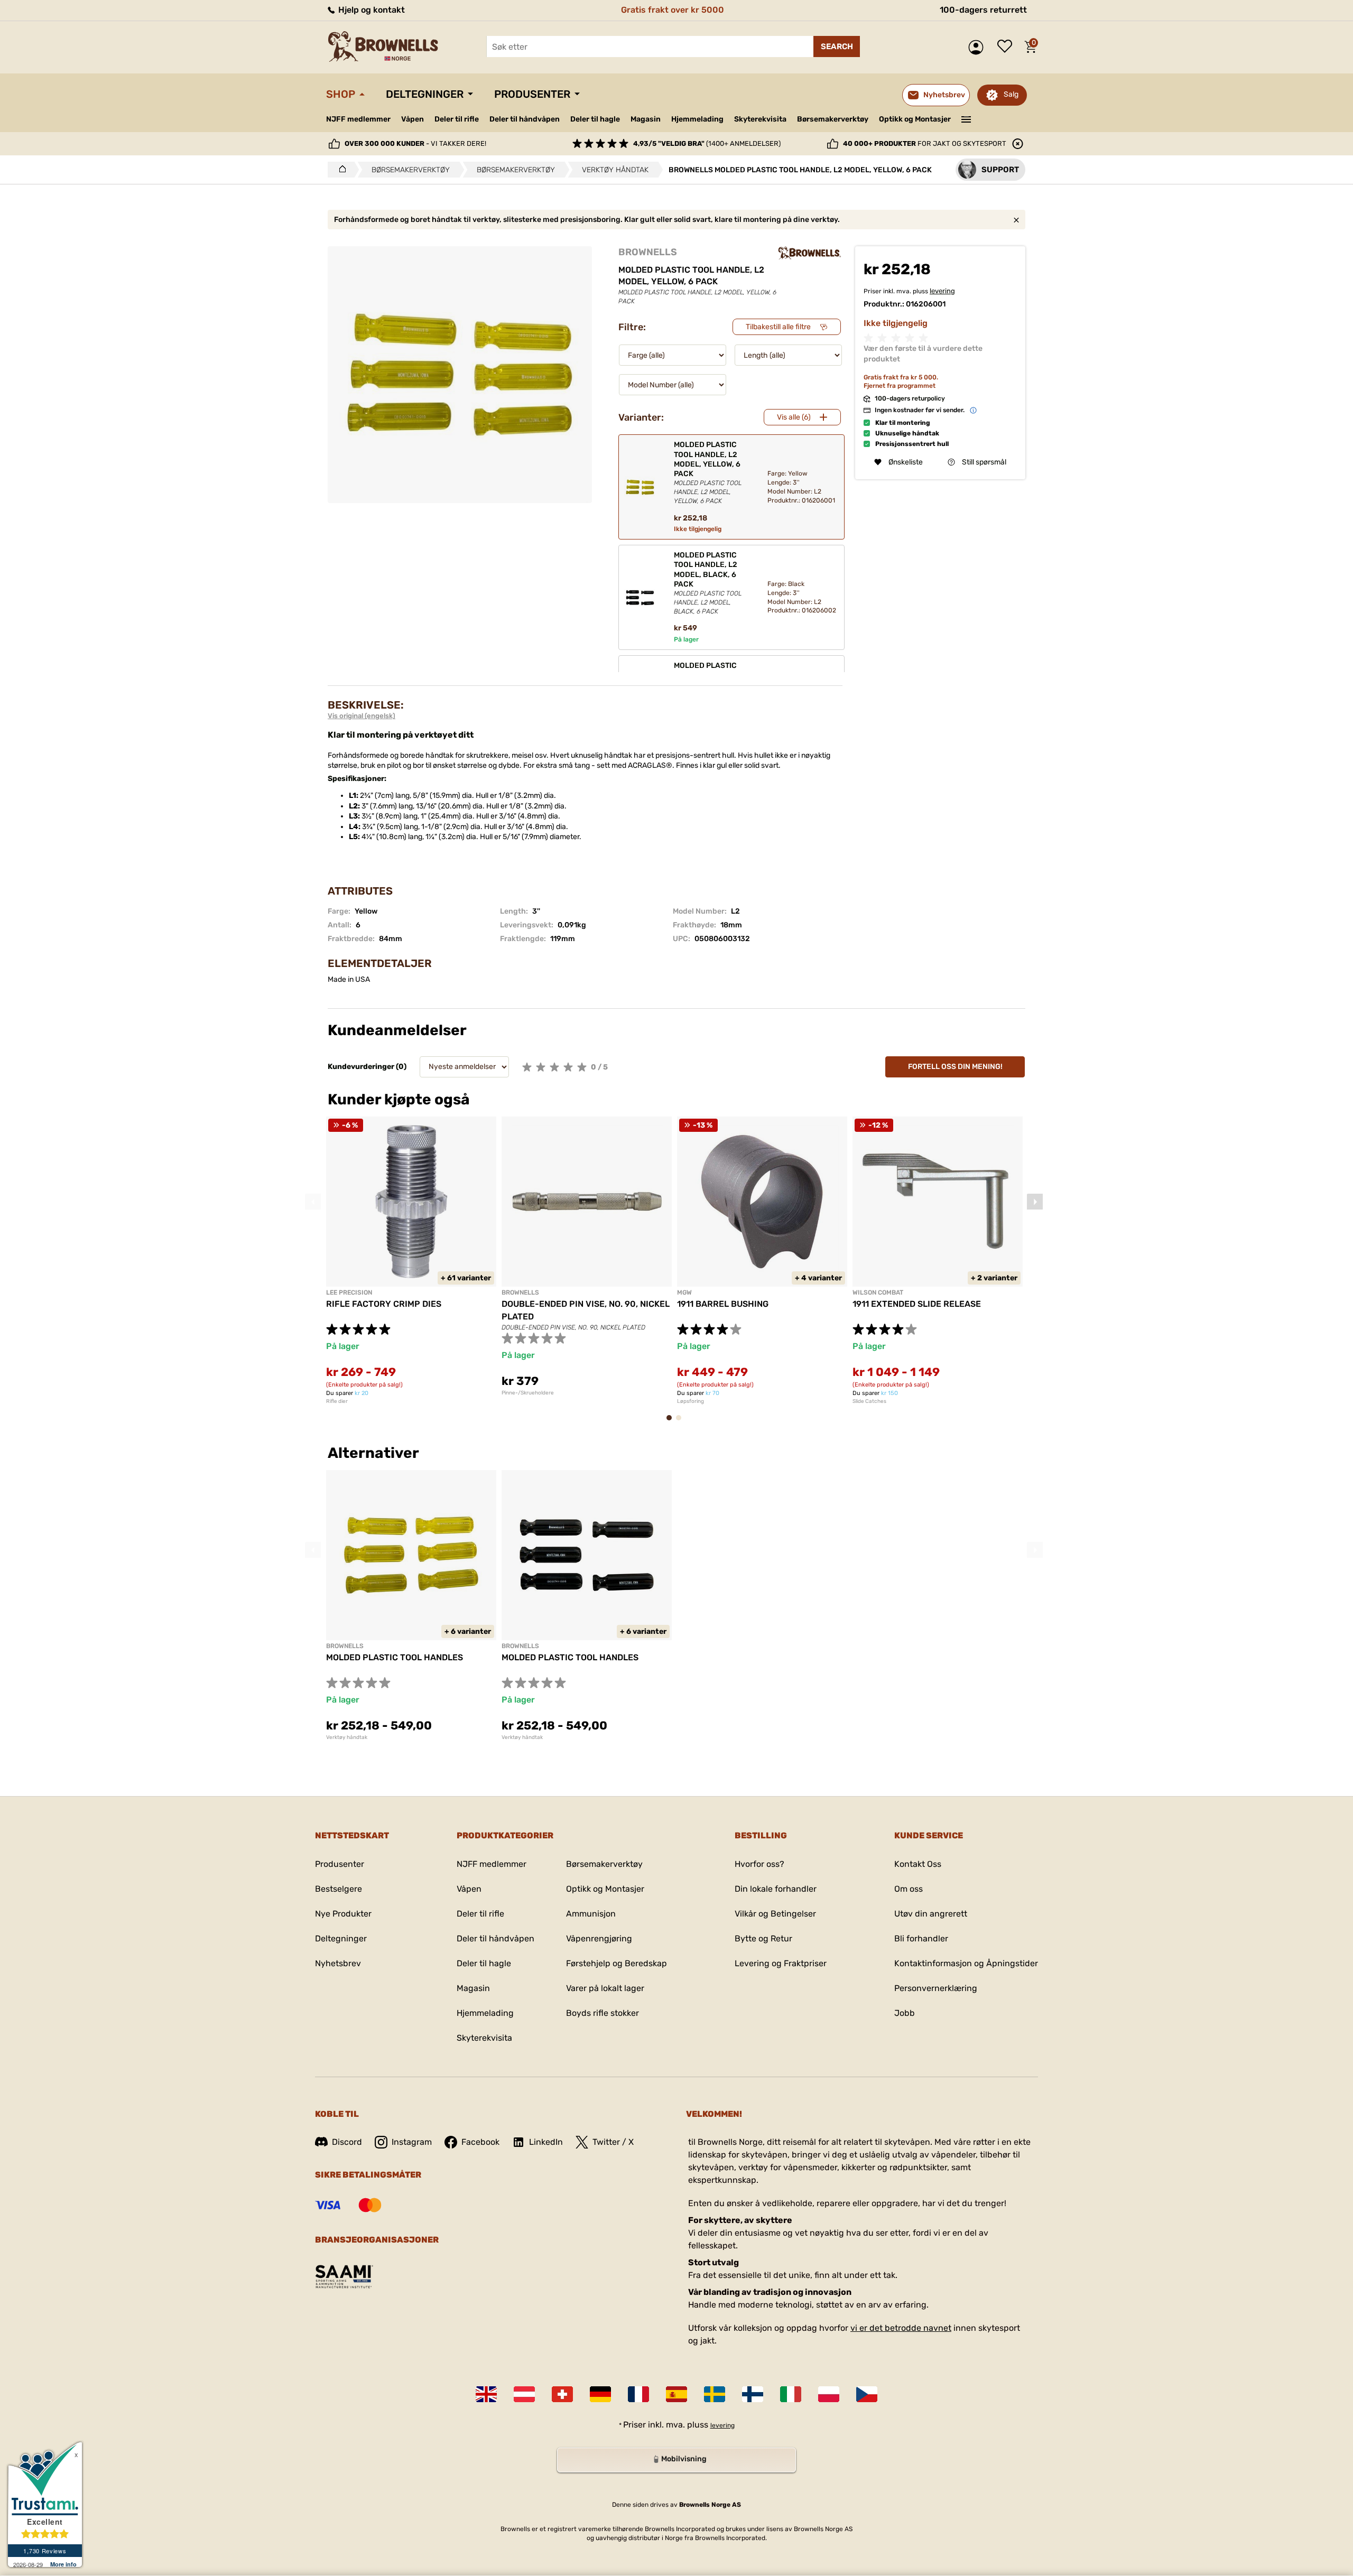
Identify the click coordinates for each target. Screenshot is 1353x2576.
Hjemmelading (697, 119)
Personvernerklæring (936, 1988)
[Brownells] (810, 253)
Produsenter (532, 94)
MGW (684, 1292)
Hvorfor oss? (759, 1864)
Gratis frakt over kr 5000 (673, 10)
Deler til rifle (457, 119)
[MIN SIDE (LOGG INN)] (979, 47)
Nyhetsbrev (338, 1963)
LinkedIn (546, 2142)
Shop (341, 94)
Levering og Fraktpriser (781, 1963)
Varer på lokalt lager (605, 1988)
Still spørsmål (984, 462)
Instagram (412, 2142)
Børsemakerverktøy (833, 119)
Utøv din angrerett (931, 1914)
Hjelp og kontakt (370, 10)
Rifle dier (337, 1401)
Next (1035, 1202)
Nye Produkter (343, 1914)
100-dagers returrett (983, 10)
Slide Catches (869, 1401)
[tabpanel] (411, 1261)
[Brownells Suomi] (753, 2394)
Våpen (413, 119)
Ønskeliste (1007, 47)
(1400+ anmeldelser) (707, 143)
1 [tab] (672, 1423)
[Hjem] (340, 170)
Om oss (909, 1889)
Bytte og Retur (763, 1938)
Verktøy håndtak (347, 1737)
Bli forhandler (921, 1938)
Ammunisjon (591, 1914)
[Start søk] (837, 47)
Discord (347, 2142)
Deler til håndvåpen (525, 119)
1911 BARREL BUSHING (723, 1304)
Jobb (905, 2013)
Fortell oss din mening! (955, 1067)
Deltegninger (425, 94)
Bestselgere (339, 1889)
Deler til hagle (595, 119)
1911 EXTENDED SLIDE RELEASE (917, 1304)
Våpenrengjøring (599, 1938)
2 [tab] (682, 1423)
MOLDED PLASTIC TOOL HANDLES (395, 1657)
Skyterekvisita (760, 119)
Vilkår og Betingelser (775, 1914)
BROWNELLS (648, 252)
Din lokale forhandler (776, 1889)
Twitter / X (613, 2142)
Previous (313, 1202)
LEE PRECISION (349, 1292)
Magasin (646, 119)
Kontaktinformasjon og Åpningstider (966, 1963)
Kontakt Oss (918, 1864)
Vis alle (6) (794, 417)
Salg (1011, 94)
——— (966, 118)
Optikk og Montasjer (915, 119)
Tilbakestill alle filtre (778, 327)
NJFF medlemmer (358, 119)
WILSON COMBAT (878, 1292)
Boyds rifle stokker (603, 2013)
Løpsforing (691, 1401)
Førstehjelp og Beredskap (617, 1963)
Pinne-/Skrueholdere (528, 1393)
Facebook (480, 2142)
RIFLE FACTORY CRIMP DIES (384, 1304)
